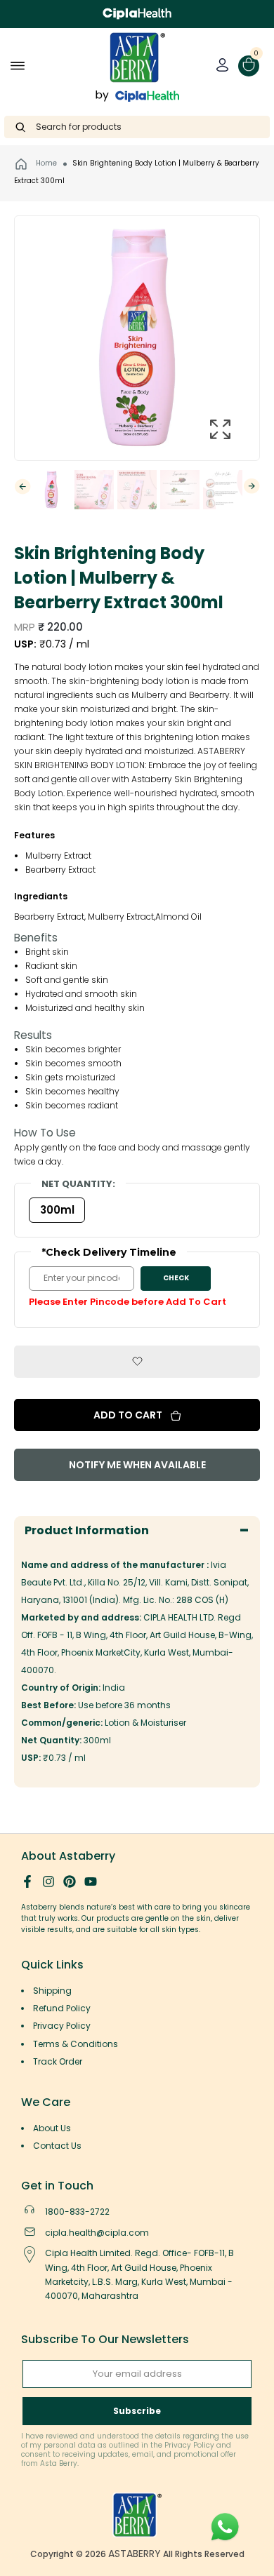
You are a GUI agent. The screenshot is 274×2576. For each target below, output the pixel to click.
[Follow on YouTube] (91, 1881)
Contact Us (57, 2146)
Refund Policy (62, 2008)
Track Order (58, 2061)
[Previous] (22, 487)
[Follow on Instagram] (48, 1881)
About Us (52, 2128)
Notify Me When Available (137, 1465)
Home (45, 163)
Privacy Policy (62, 2026)
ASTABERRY (135, 2554)
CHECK (176, 1278)
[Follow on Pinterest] (70, 1881)
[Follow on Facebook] (27, 1881)
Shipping (52, 1991)
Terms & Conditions (76, 2044)
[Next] (252, 486)
